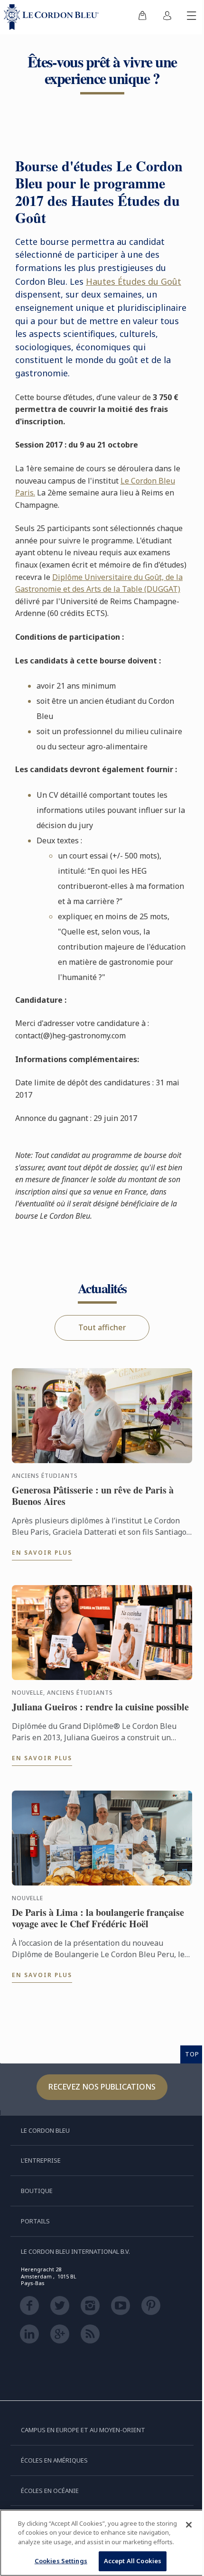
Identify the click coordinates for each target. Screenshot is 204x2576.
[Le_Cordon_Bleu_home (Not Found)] (53, 17)
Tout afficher (102, 1327)
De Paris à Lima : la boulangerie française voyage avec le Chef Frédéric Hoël (98, 1918)
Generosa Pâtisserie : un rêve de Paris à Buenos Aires (93, 1496)
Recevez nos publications (102, 2087)
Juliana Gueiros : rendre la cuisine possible (100, 1707)
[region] (102, 2543)
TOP (192, 2054)
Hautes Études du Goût (134, 281)
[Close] (189, 2525)
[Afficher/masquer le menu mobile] (192, 17)
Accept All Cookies (133, 2561)
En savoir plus (42, 1553)
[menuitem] (142, 17)
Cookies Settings (61, 2561)
